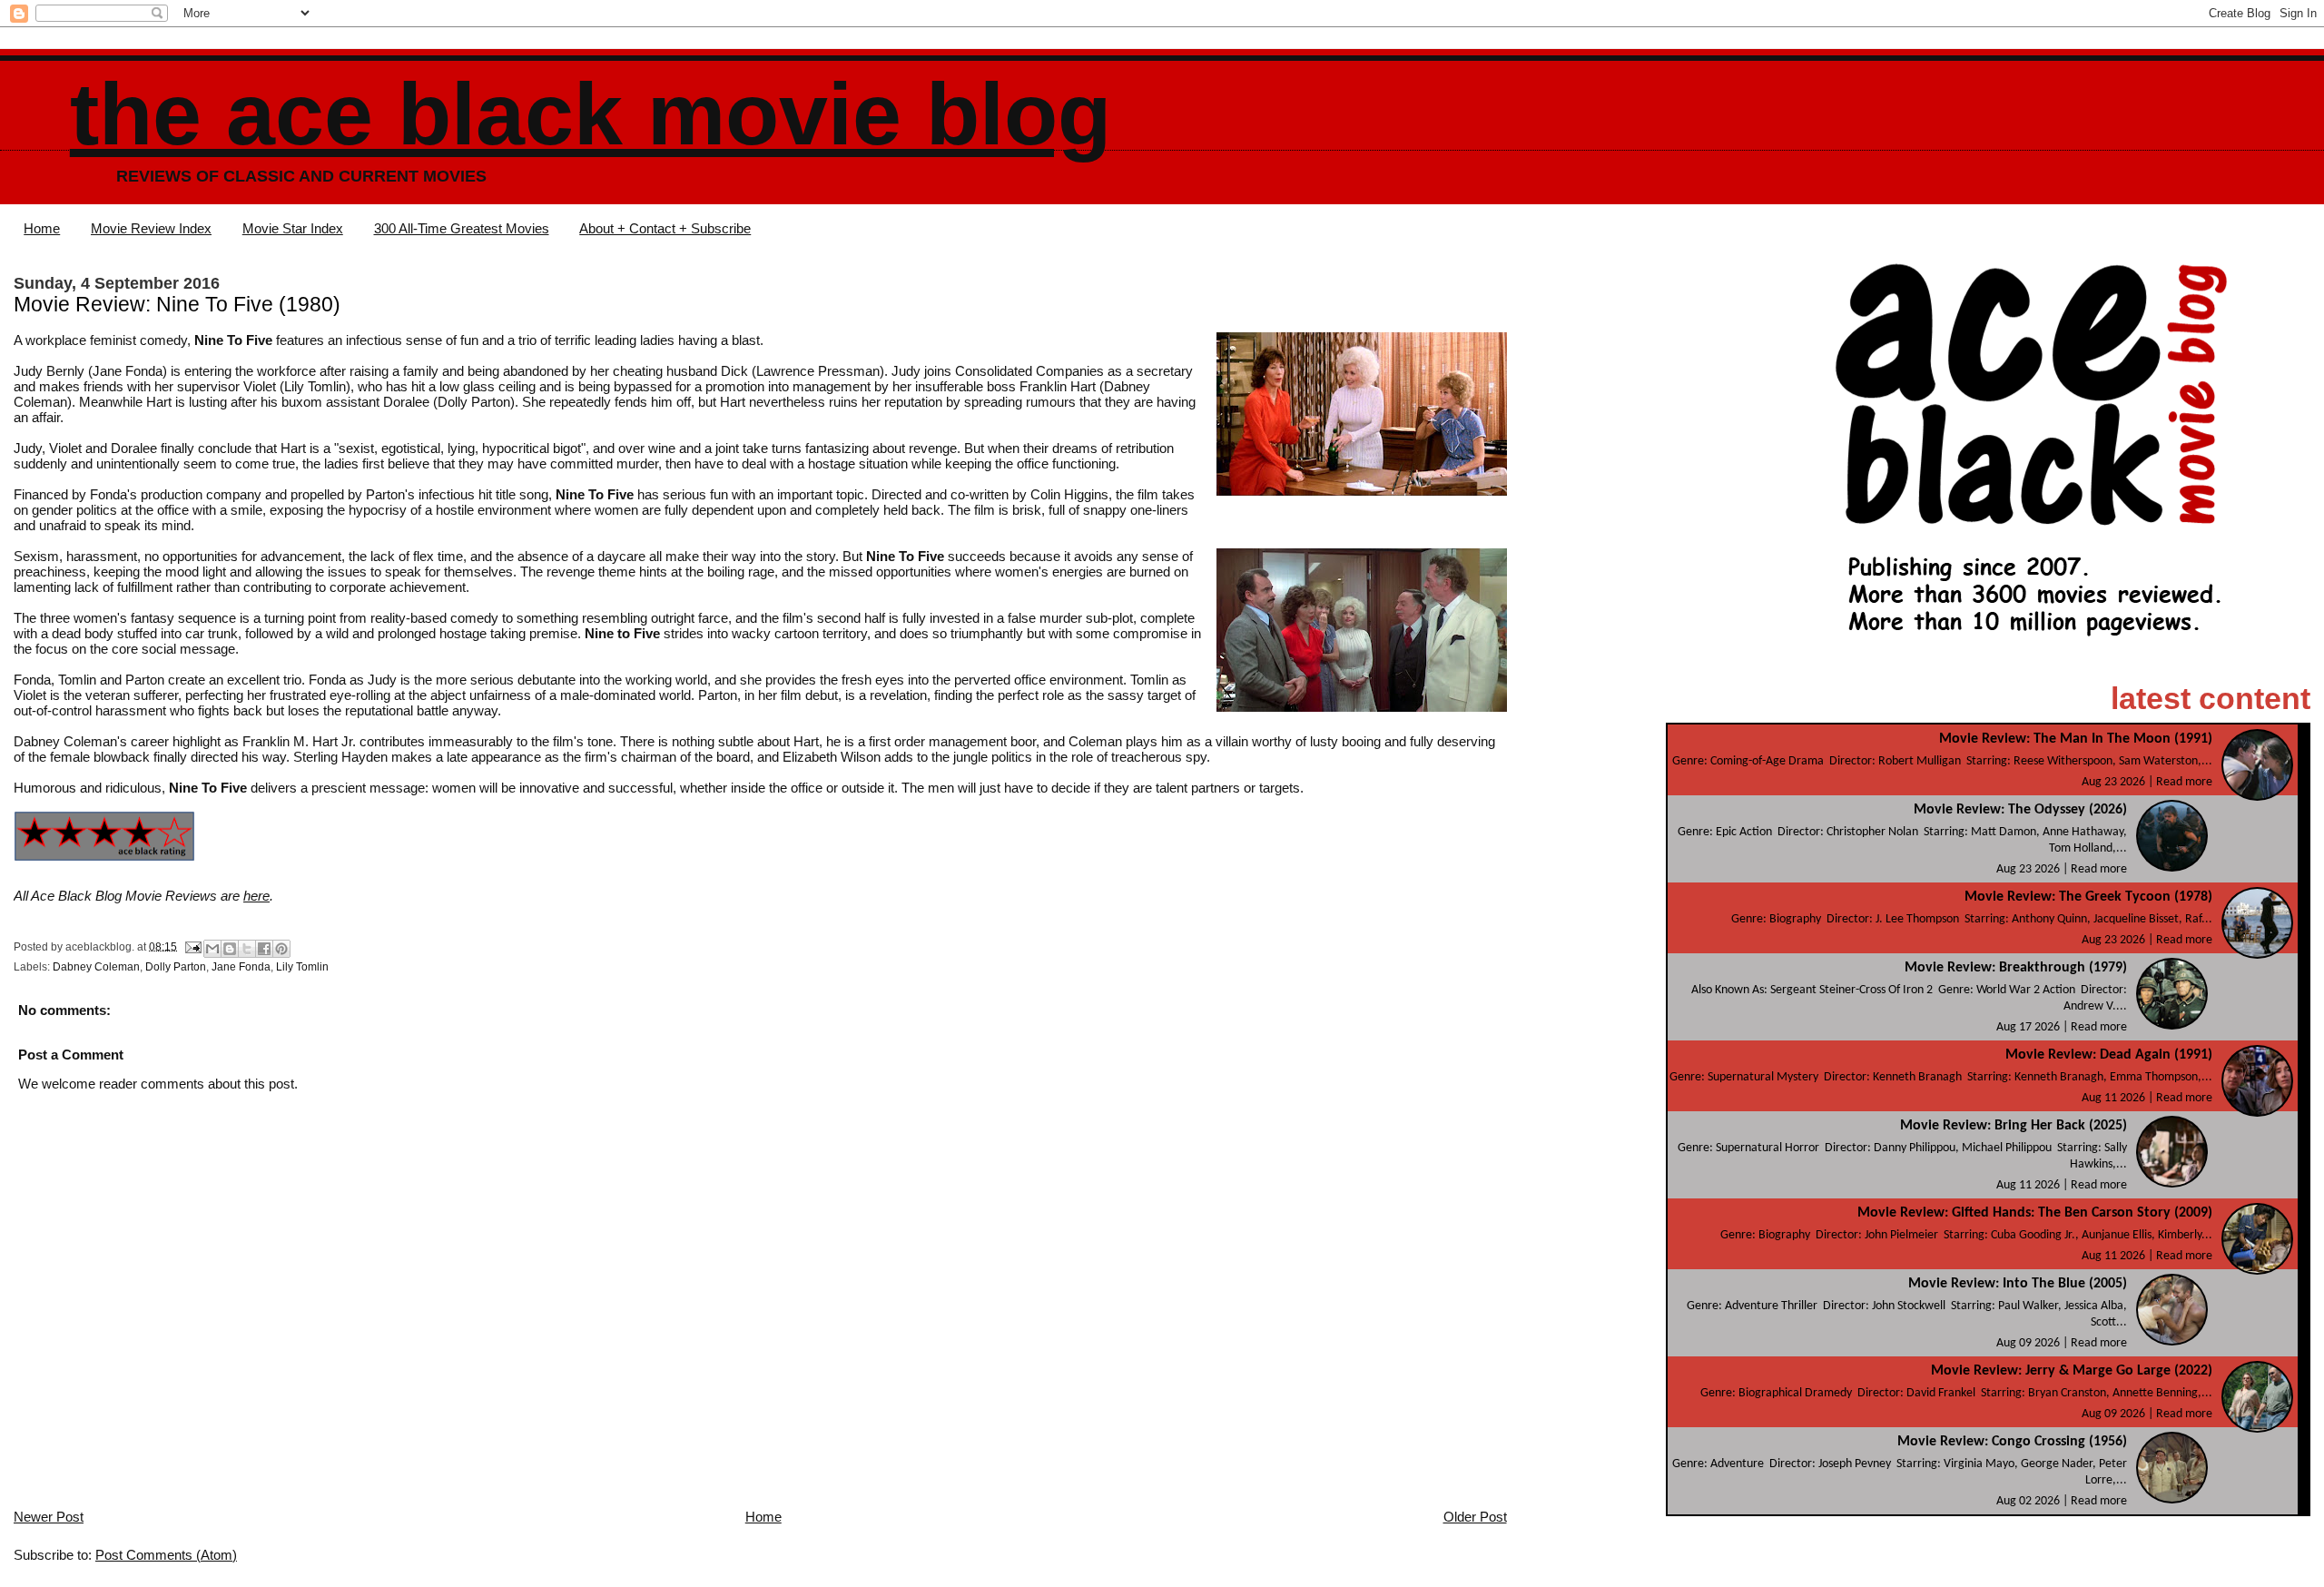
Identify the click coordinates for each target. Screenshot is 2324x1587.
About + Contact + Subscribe (665, 228)
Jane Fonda (241, 967)
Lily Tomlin (302, 967)
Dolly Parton (176, 967)
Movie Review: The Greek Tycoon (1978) (2088, 897)
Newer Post (49, 1517)
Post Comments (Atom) (166, 1555)
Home (42, 228)
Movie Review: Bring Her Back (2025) (2014, 1126)
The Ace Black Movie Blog (591, 114)
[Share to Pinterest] (281, 949)
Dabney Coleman (96, 967)
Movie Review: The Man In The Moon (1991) (2076, 739)
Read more (2184, 782)
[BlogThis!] (230, 949)
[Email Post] (192, 946)
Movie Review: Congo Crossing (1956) (2012, 1442)
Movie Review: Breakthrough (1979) (2016, 968)
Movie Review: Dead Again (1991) (2109, 1055)
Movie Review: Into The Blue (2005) (2018, 1284)
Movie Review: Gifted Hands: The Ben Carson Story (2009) (2035, 1213)
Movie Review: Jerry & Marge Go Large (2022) (2072, 1371)
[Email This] (212, 949)
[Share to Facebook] (264, 949)
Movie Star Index (293, 228)
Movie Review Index (151, 228)
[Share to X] (247, 949)
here (256, 896)
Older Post (1475, 1517)
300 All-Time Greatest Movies (462, 228)
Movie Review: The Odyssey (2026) (2020, 810)
